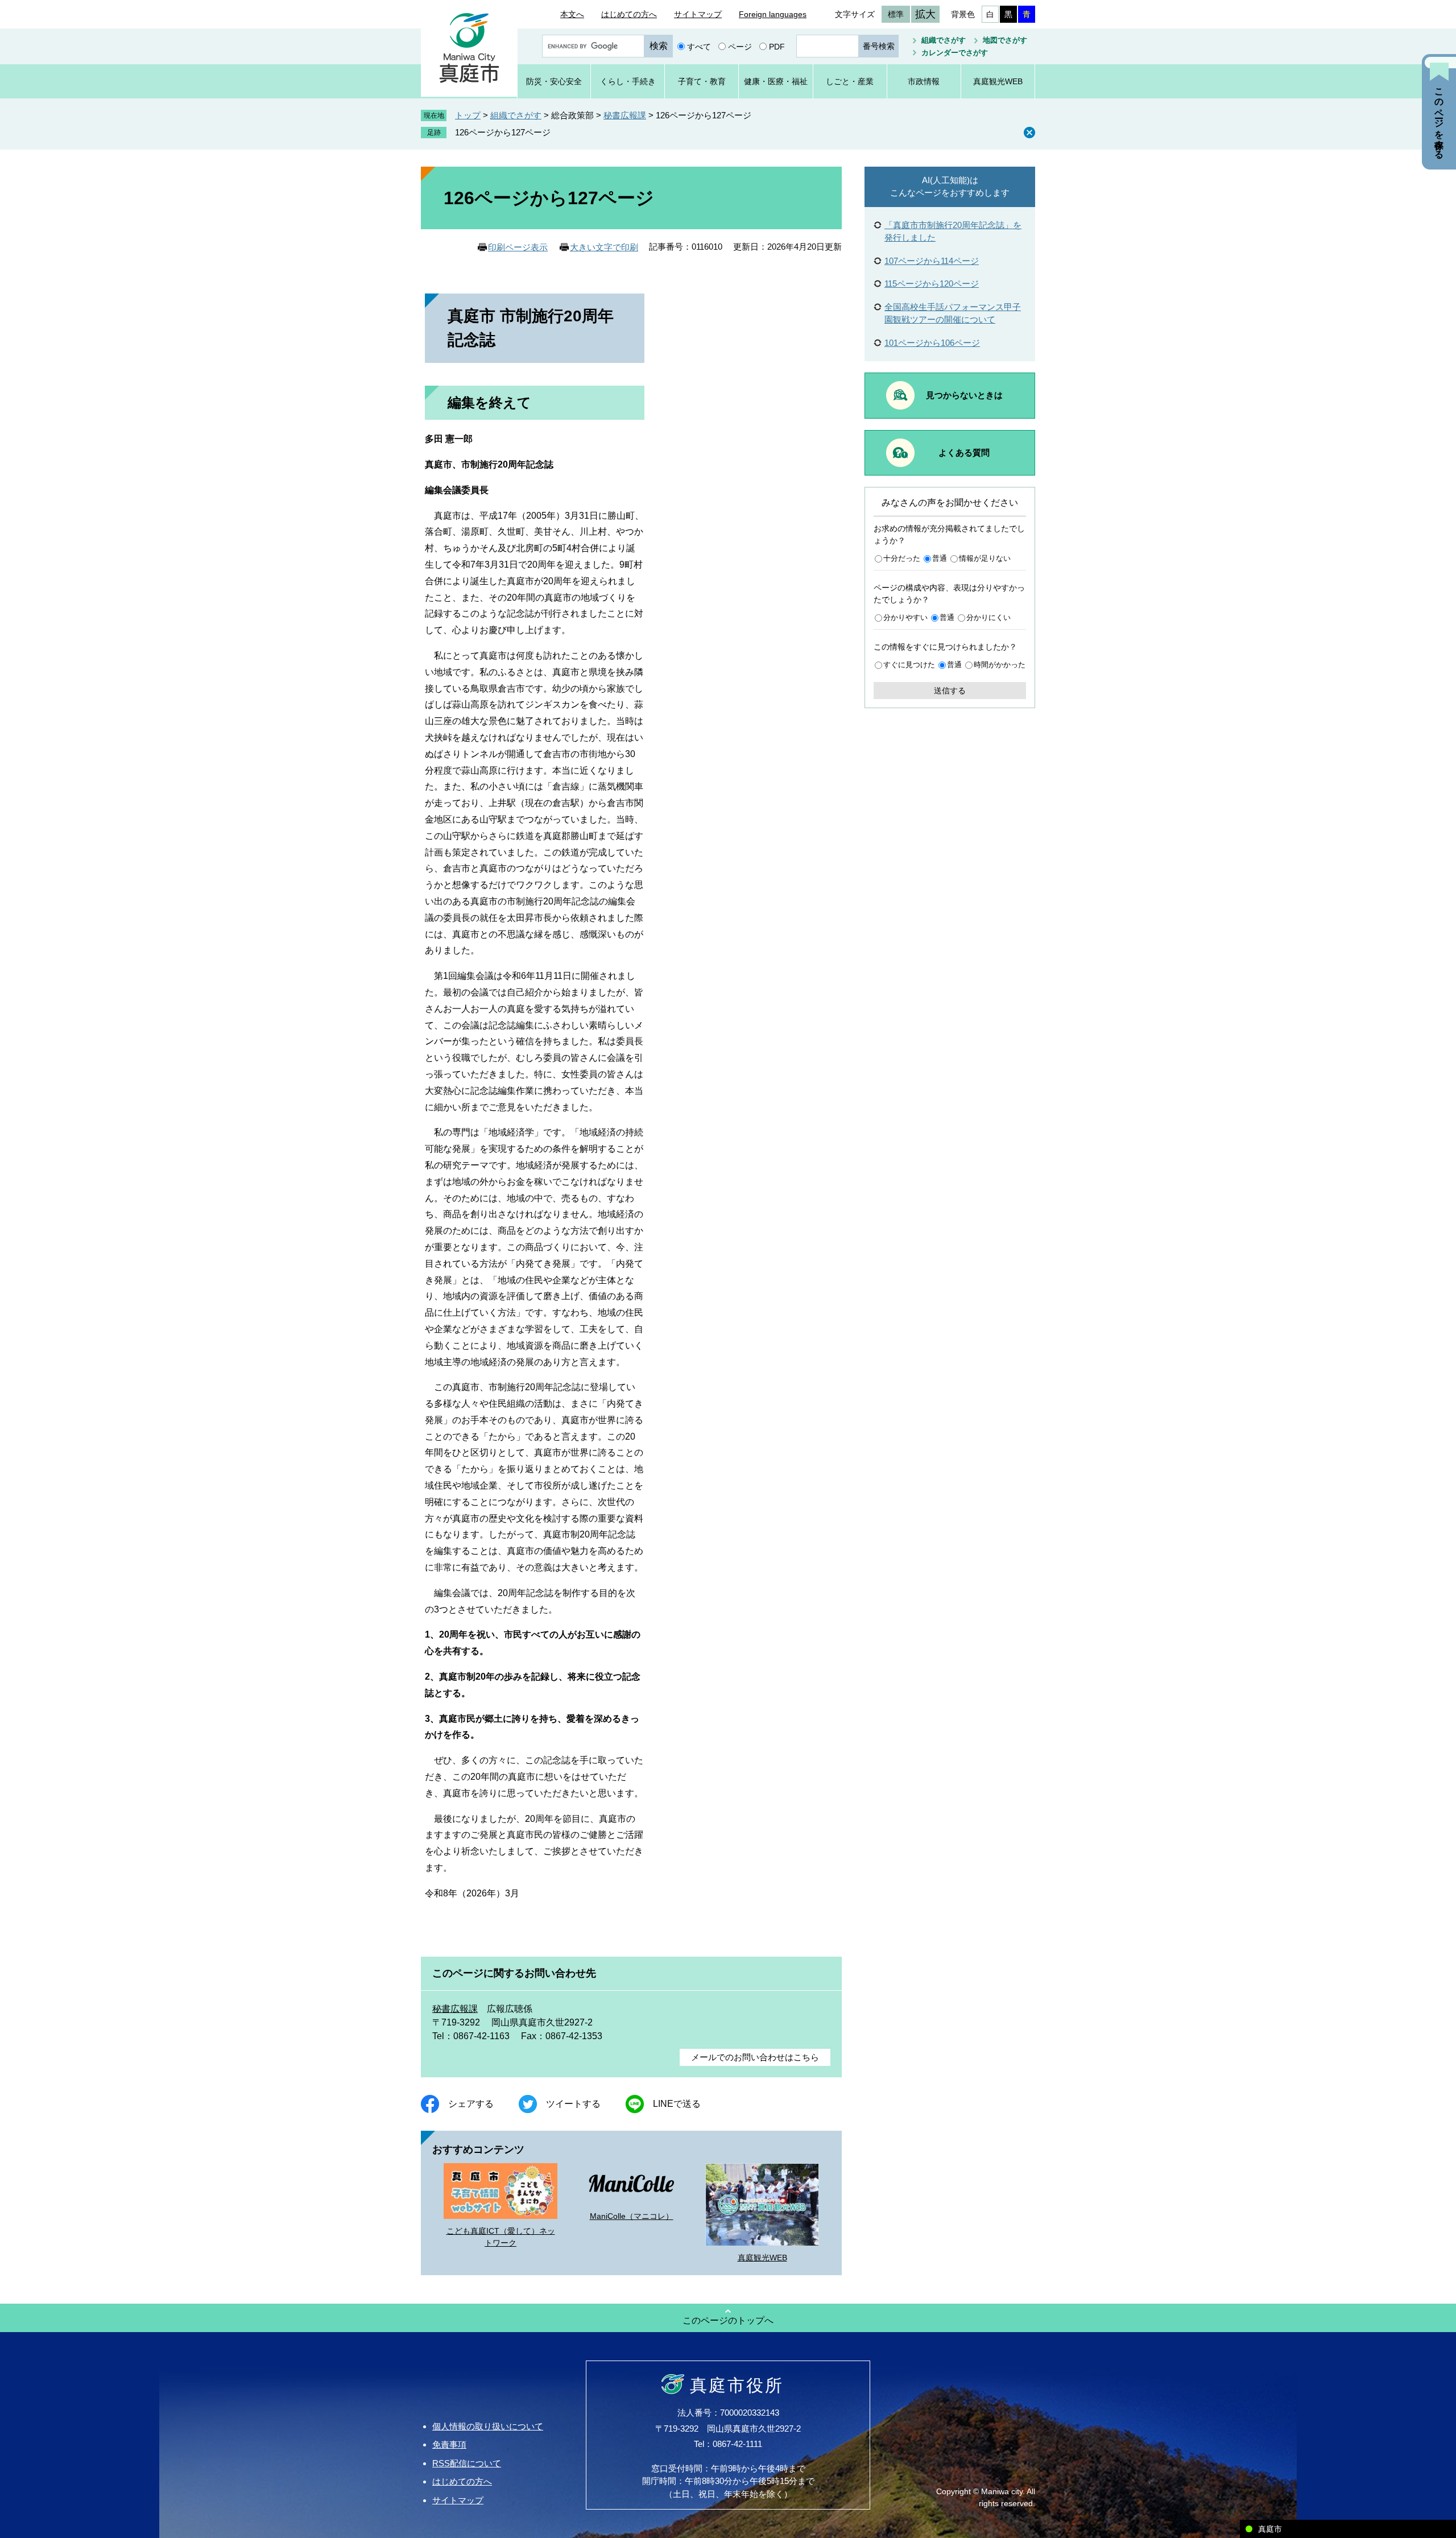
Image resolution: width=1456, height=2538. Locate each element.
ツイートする (573, 2104)
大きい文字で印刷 (604, 247)
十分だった (902, 558)
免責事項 (449, 2444)
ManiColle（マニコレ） (632, 2216)
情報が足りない (985, 558)
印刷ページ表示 (518, 247)
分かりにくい (988, 617)
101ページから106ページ (932, 343)
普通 (940, 558)
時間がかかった (1000, 665)
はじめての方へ (629, 14)
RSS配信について (467, 2463)
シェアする (471, 2104)
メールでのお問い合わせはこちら (755, 2057)
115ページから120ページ (932, 284)
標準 (896, 14)
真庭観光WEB (762, 2258)
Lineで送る (677, 2104)
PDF (777, 46)
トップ (468, 115)
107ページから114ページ (932, 261)
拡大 (925, 14)
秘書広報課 (625, 115)
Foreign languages (773, 14)
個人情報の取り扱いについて (488, 2426)
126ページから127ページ (503, 132)
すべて (699, 46)
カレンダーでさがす (955, 53)
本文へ (572, 14)
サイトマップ (698, 14)
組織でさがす (944, 40)
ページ (740, 46)
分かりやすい (905, 617)
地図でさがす (1005, 40)
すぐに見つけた (909, 665)
